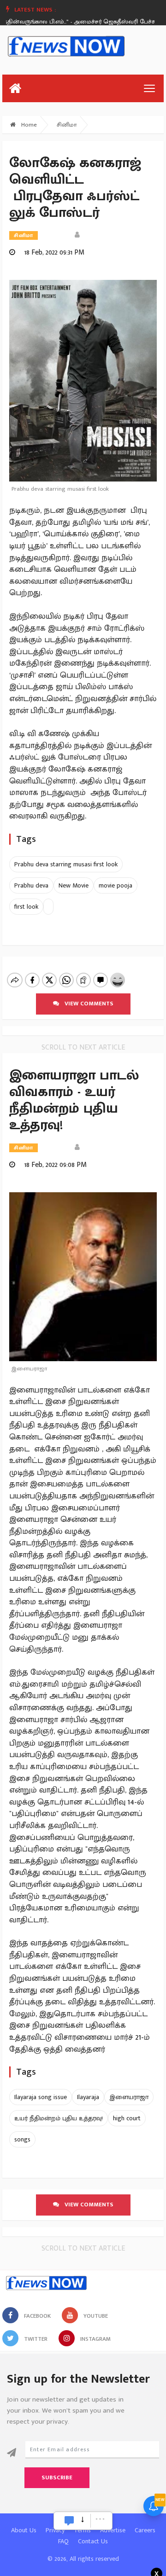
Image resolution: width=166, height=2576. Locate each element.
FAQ (63, 2541)
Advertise (113, 2530)
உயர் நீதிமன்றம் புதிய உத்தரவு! (59, 2118)
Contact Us (93, 2541)
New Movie (74, 885)
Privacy (55, 2530)
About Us (24, 2530)
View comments (86, 1004)
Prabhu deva (31, 885)
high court (127, 2118)
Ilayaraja (88, 2097)
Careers (145, 2530)
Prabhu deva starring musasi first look (66, 864)
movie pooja (116, 885)
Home (28, 125)
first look (26, 907)
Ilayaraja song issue (41, 2097)
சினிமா (67, 125)
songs (22, 2139)
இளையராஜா (129, 2097)
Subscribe (57, 2477)
